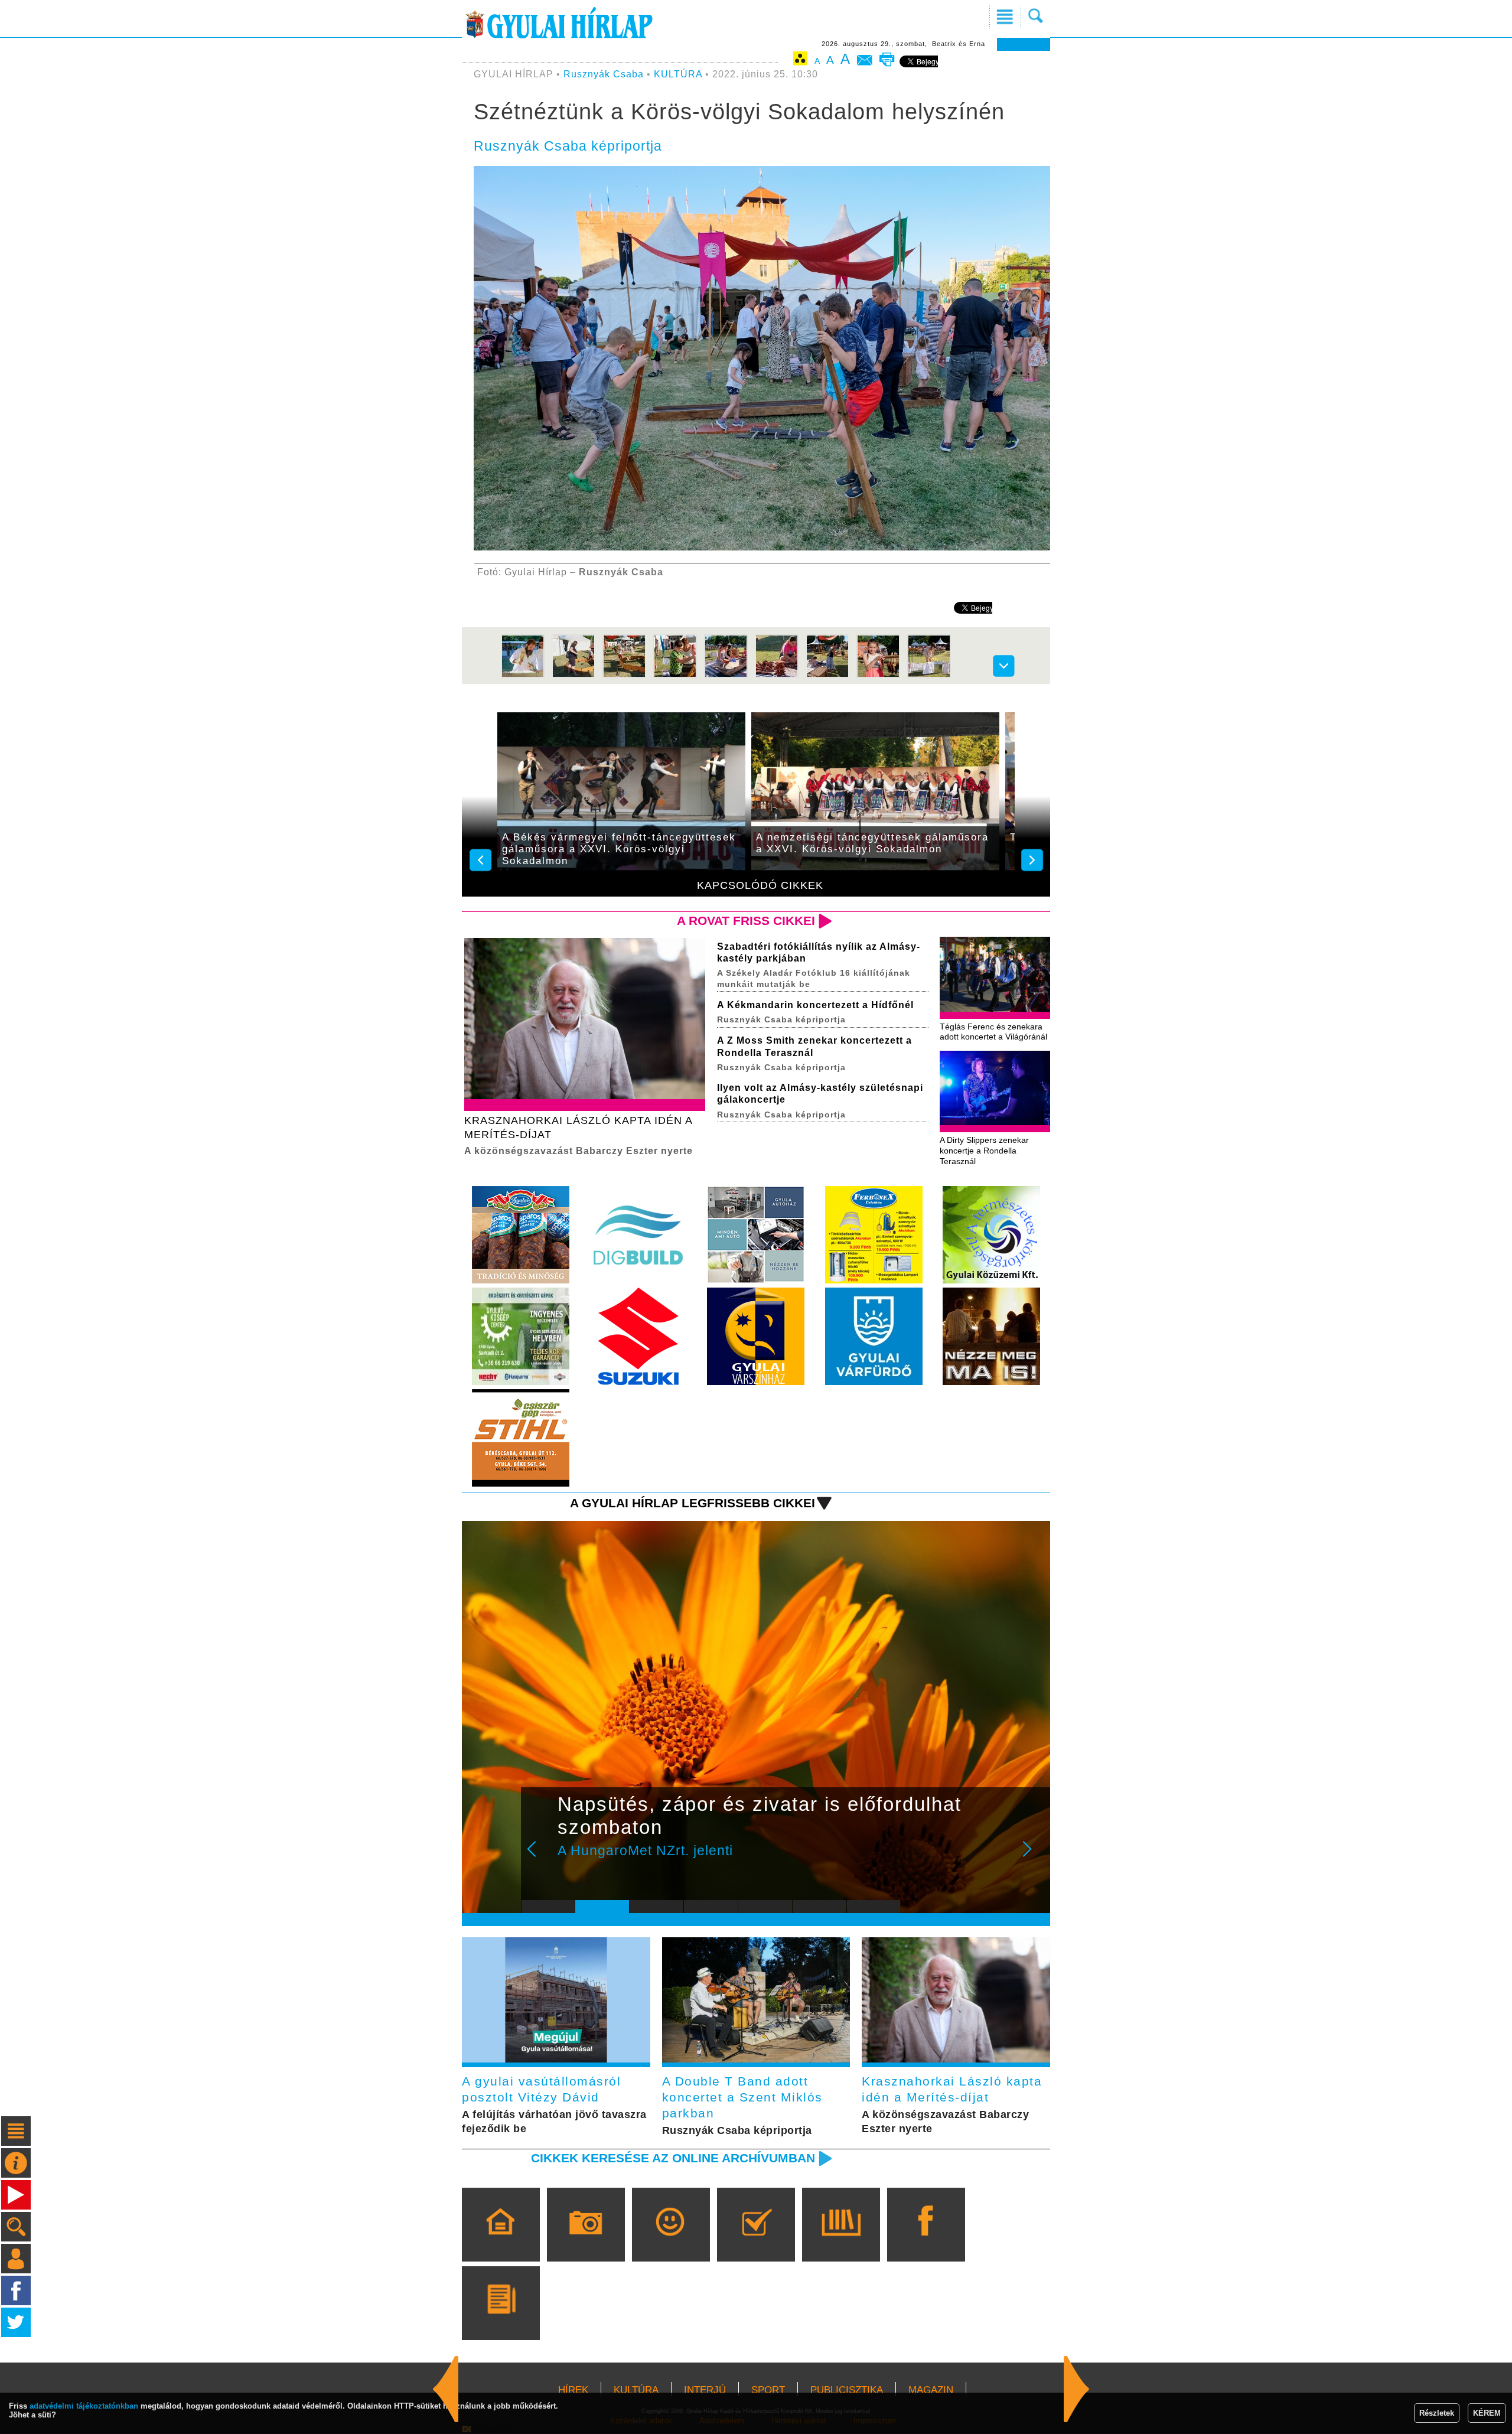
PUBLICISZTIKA (847, 2390)
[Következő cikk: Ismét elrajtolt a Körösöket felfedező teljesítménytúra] (446, 2389)
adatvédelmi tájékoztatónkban (84, 2406)
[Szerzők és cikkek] (501, 2320)
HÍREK (573, 2390)
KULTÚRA (678, 74)
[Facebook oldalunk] (926, 2241)
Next (1034, 1857)
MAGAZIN (931, 2390)
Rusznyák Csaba (604, 74)
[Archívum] (841, 2241)
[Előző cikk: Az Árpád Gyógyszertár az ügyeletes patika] (1077, 2389)
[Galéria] (586, 2241)
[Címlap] (501, 2241)
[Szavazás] (756, 2241)
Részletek (1437, 2413)
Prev (539, 1857)
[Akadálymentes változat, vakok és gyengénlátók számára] (800, 61)
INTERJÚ (705, 2390)
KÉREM (1487, 2413)
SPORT (768, 2390)
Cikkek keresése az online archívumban (673, 2158)
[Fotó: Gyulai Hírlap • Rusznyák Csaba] (523, 675)
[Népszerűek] (671, 2241)
